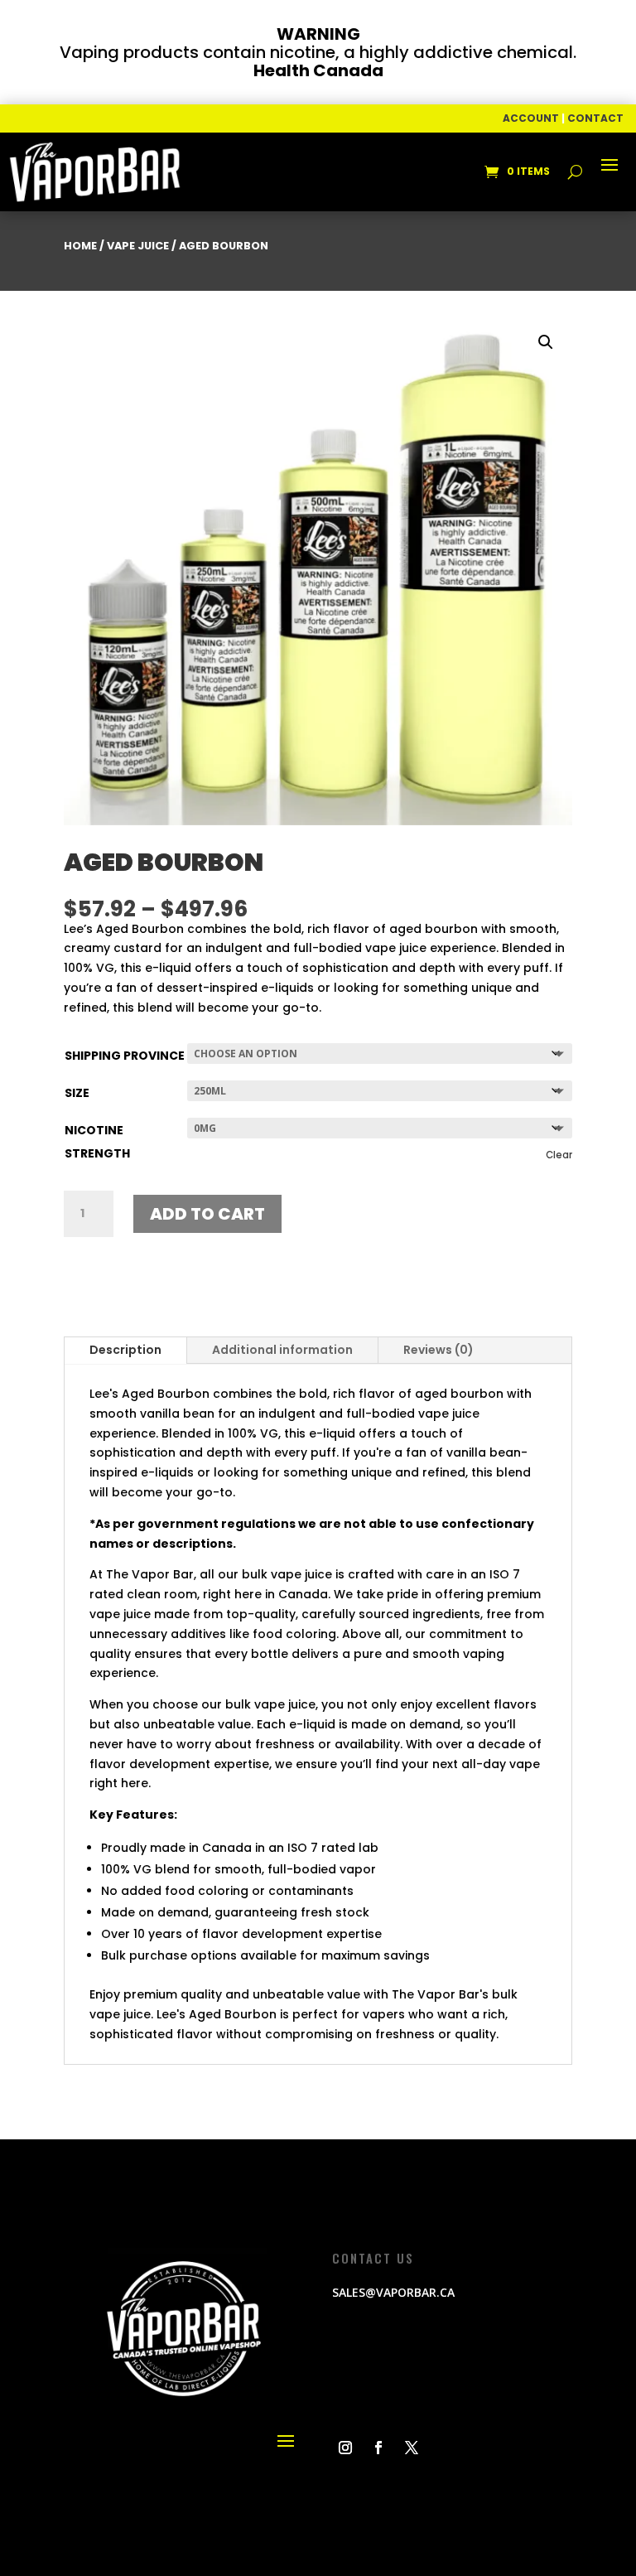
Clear (559, 1155)
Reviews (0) (438, 1350)
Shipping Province (125, 1056)
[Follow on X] (412, 2448)
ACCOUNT (531, 118)
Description (125, 1350)
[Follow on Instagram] (345, 2448)
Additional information (282, 1350)
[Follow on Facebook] (378, 2448)
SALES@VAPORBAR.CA (393, 2292)
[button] (546, 342)
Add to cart (207, 1214)
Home (80, 246)
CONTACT (595, 118)
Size (77, 1093)
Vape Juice (138, 246)
